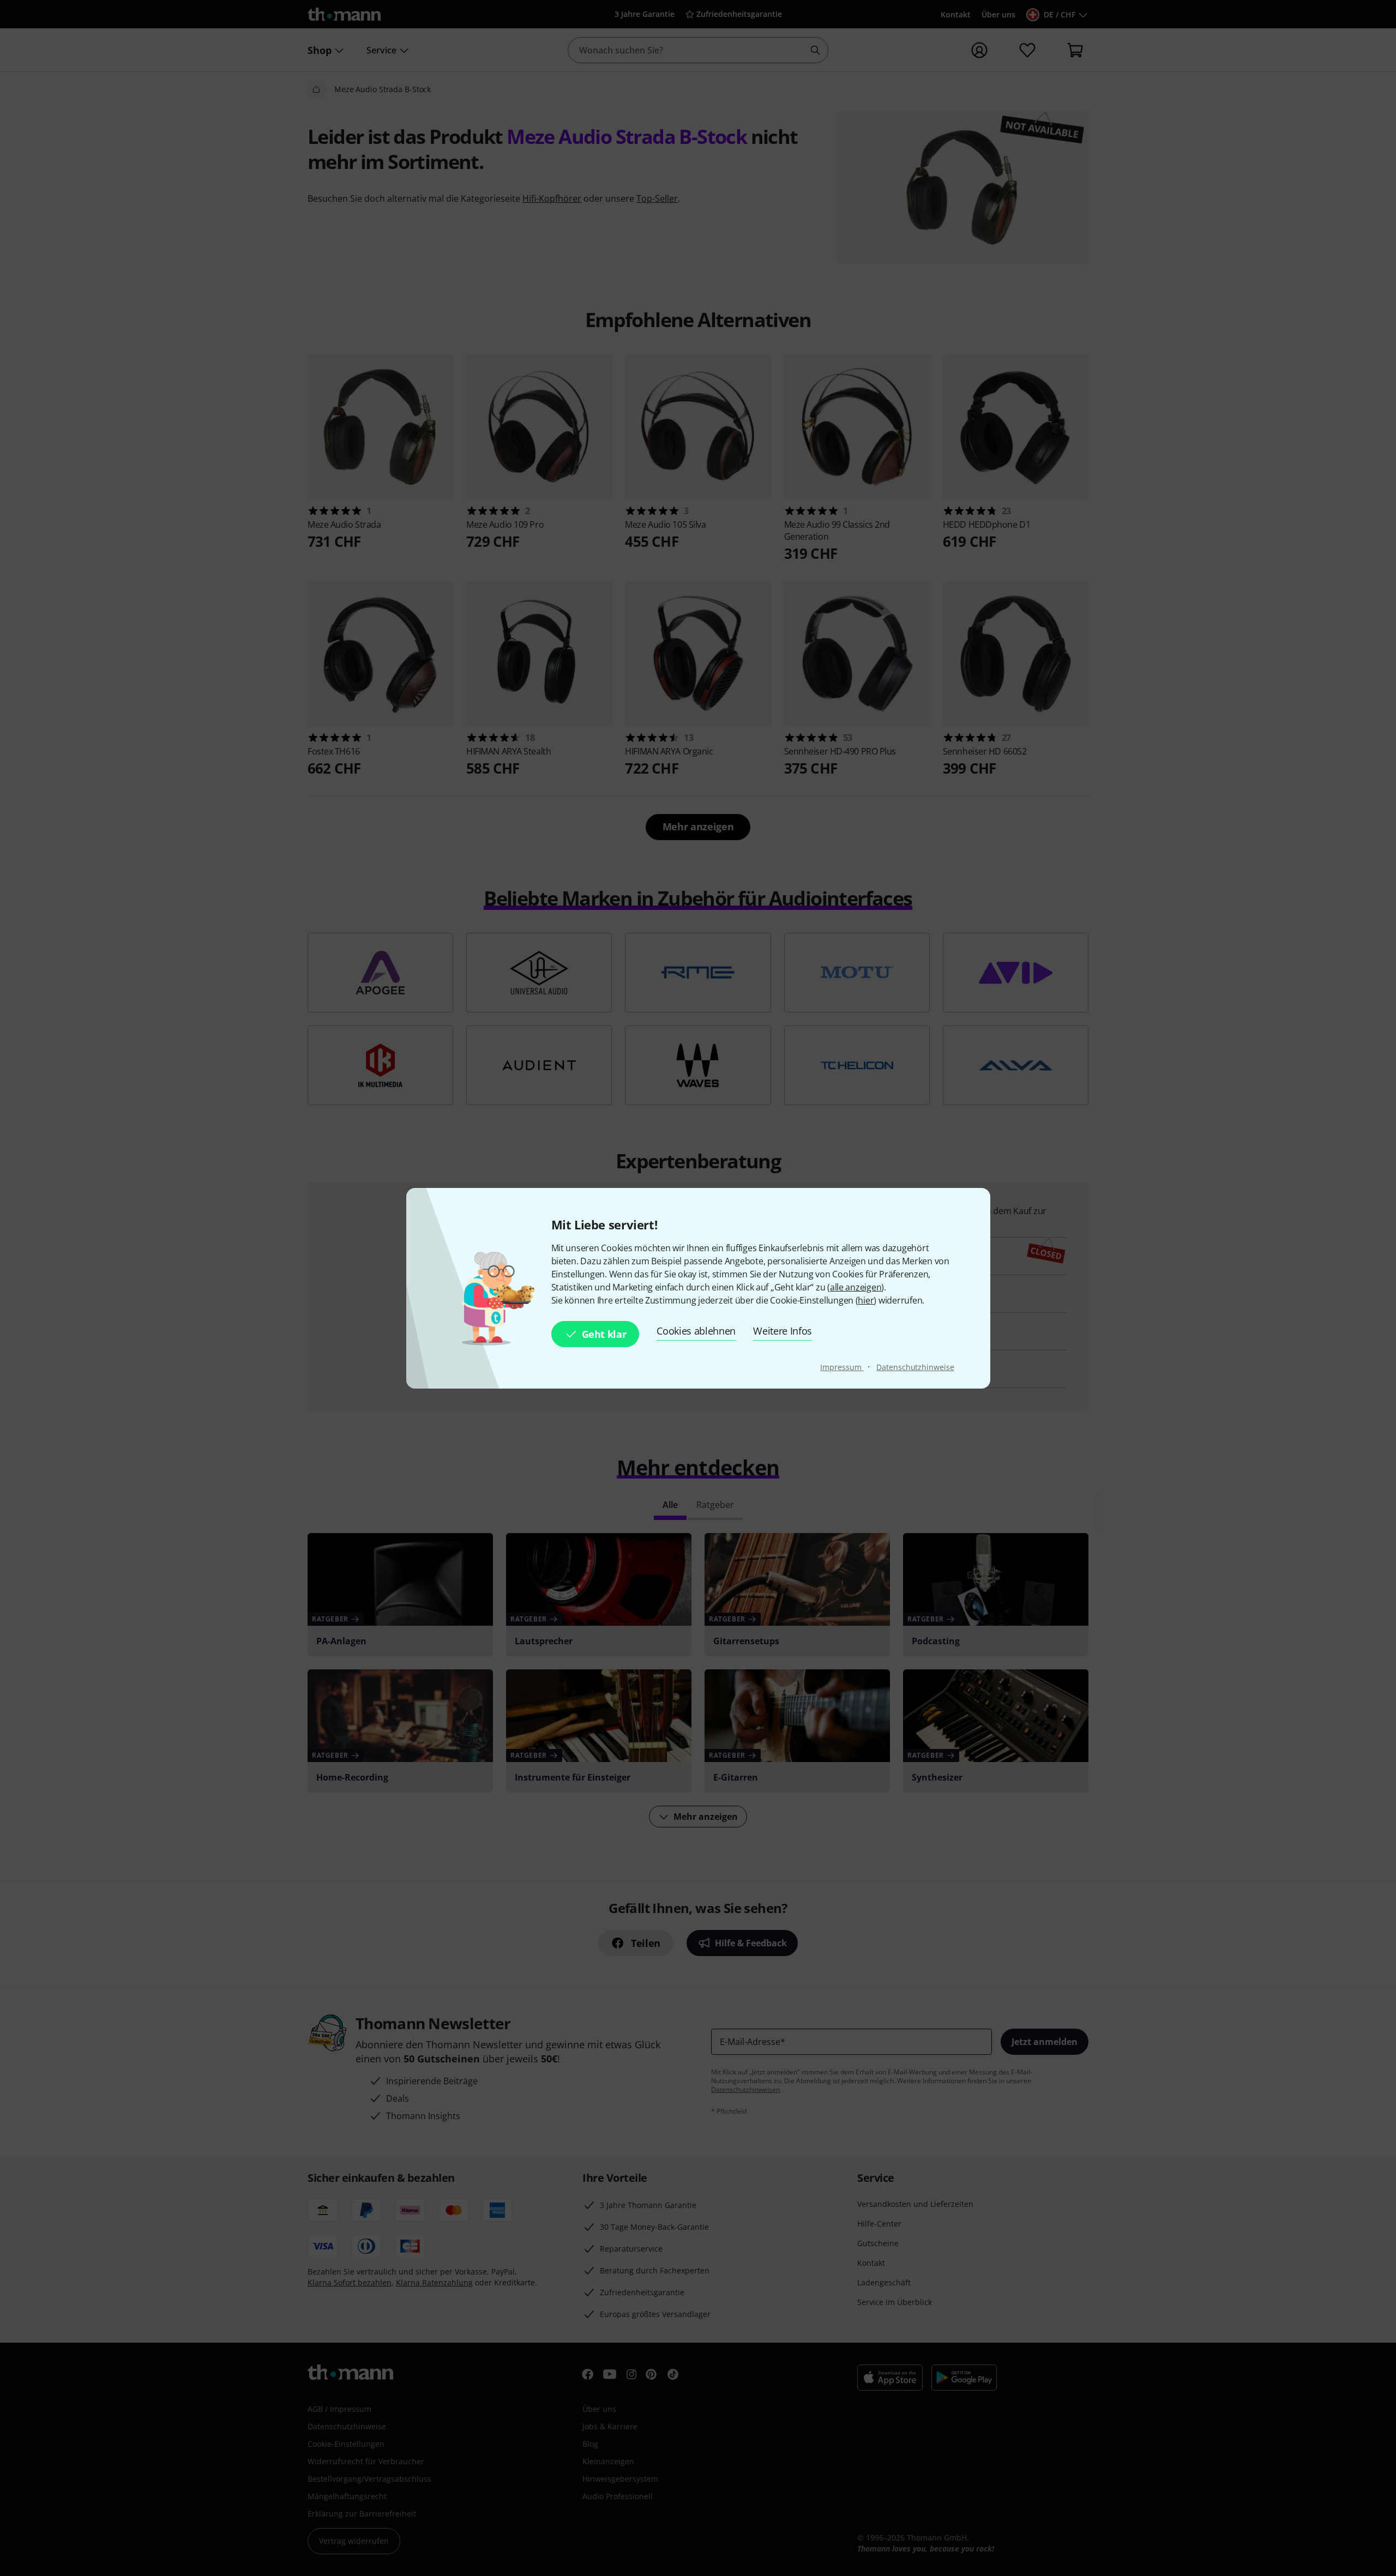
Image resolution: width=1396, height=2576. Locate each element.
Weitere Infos (783, 1331)
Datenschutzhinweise (915, 1367)
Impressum (842, 1367)
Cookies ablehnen (696, 1331)
